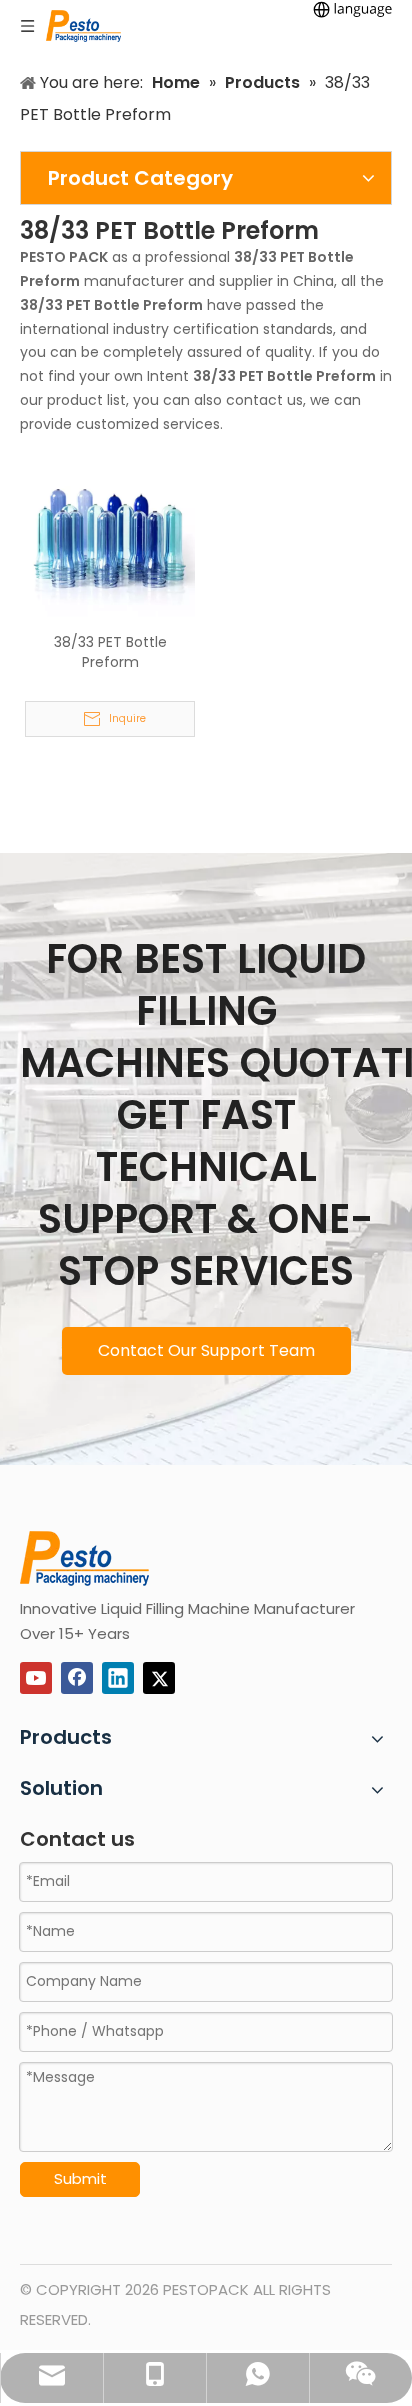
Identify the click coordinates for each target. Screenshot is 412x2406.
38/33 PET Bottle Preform (110, 652)
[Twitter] (159, 1678)
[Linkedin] (118, 1678)
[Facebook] (77, 1678)
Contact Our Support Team (206, 1350)
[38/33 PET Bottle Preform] (110, 535)
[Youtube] (36, 1678)
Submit (80, 2178)
